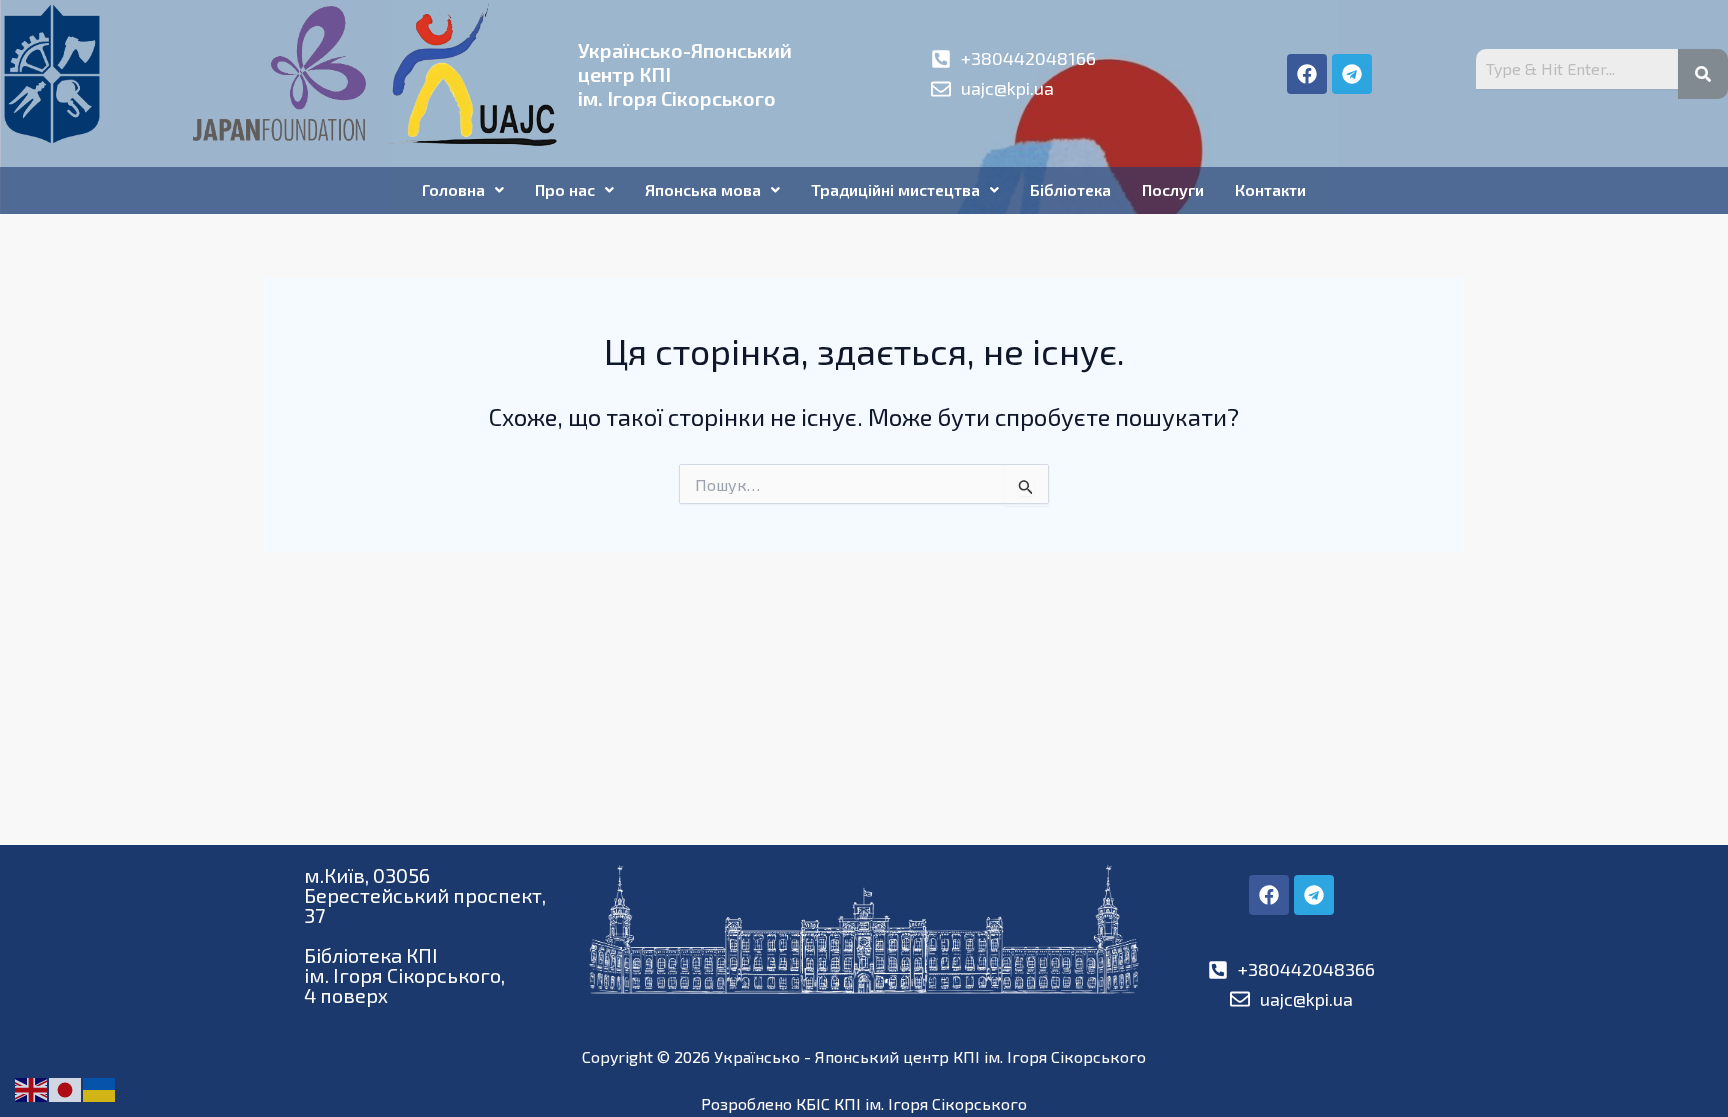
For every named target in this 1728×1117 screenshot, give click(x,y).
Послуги (1173, 189)
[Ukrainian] (100, 1087)
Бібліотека (1070, 189)
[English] (32, 1087)
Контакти (1270, 189)
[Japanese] (66, 1087)
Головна (453, 189)
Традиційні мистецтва (895, 189)
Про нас (565, 189)
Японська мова (703, 189)
